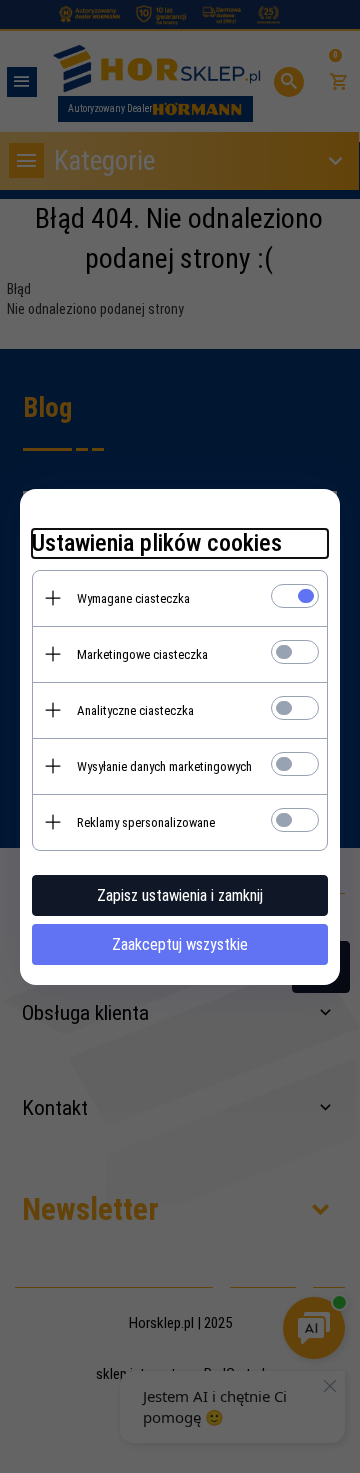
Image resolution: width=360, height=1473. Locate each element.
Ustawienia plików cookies (157, 543)
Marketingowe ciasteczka (142, 654)
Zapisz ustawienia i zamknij (180, 895)
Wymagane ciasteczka (133, 598)
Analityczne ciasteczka (135, 710)
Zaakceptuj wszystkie (180, 944)
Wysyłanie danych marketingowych (164, 766)
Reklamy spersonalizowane (146, 822)
